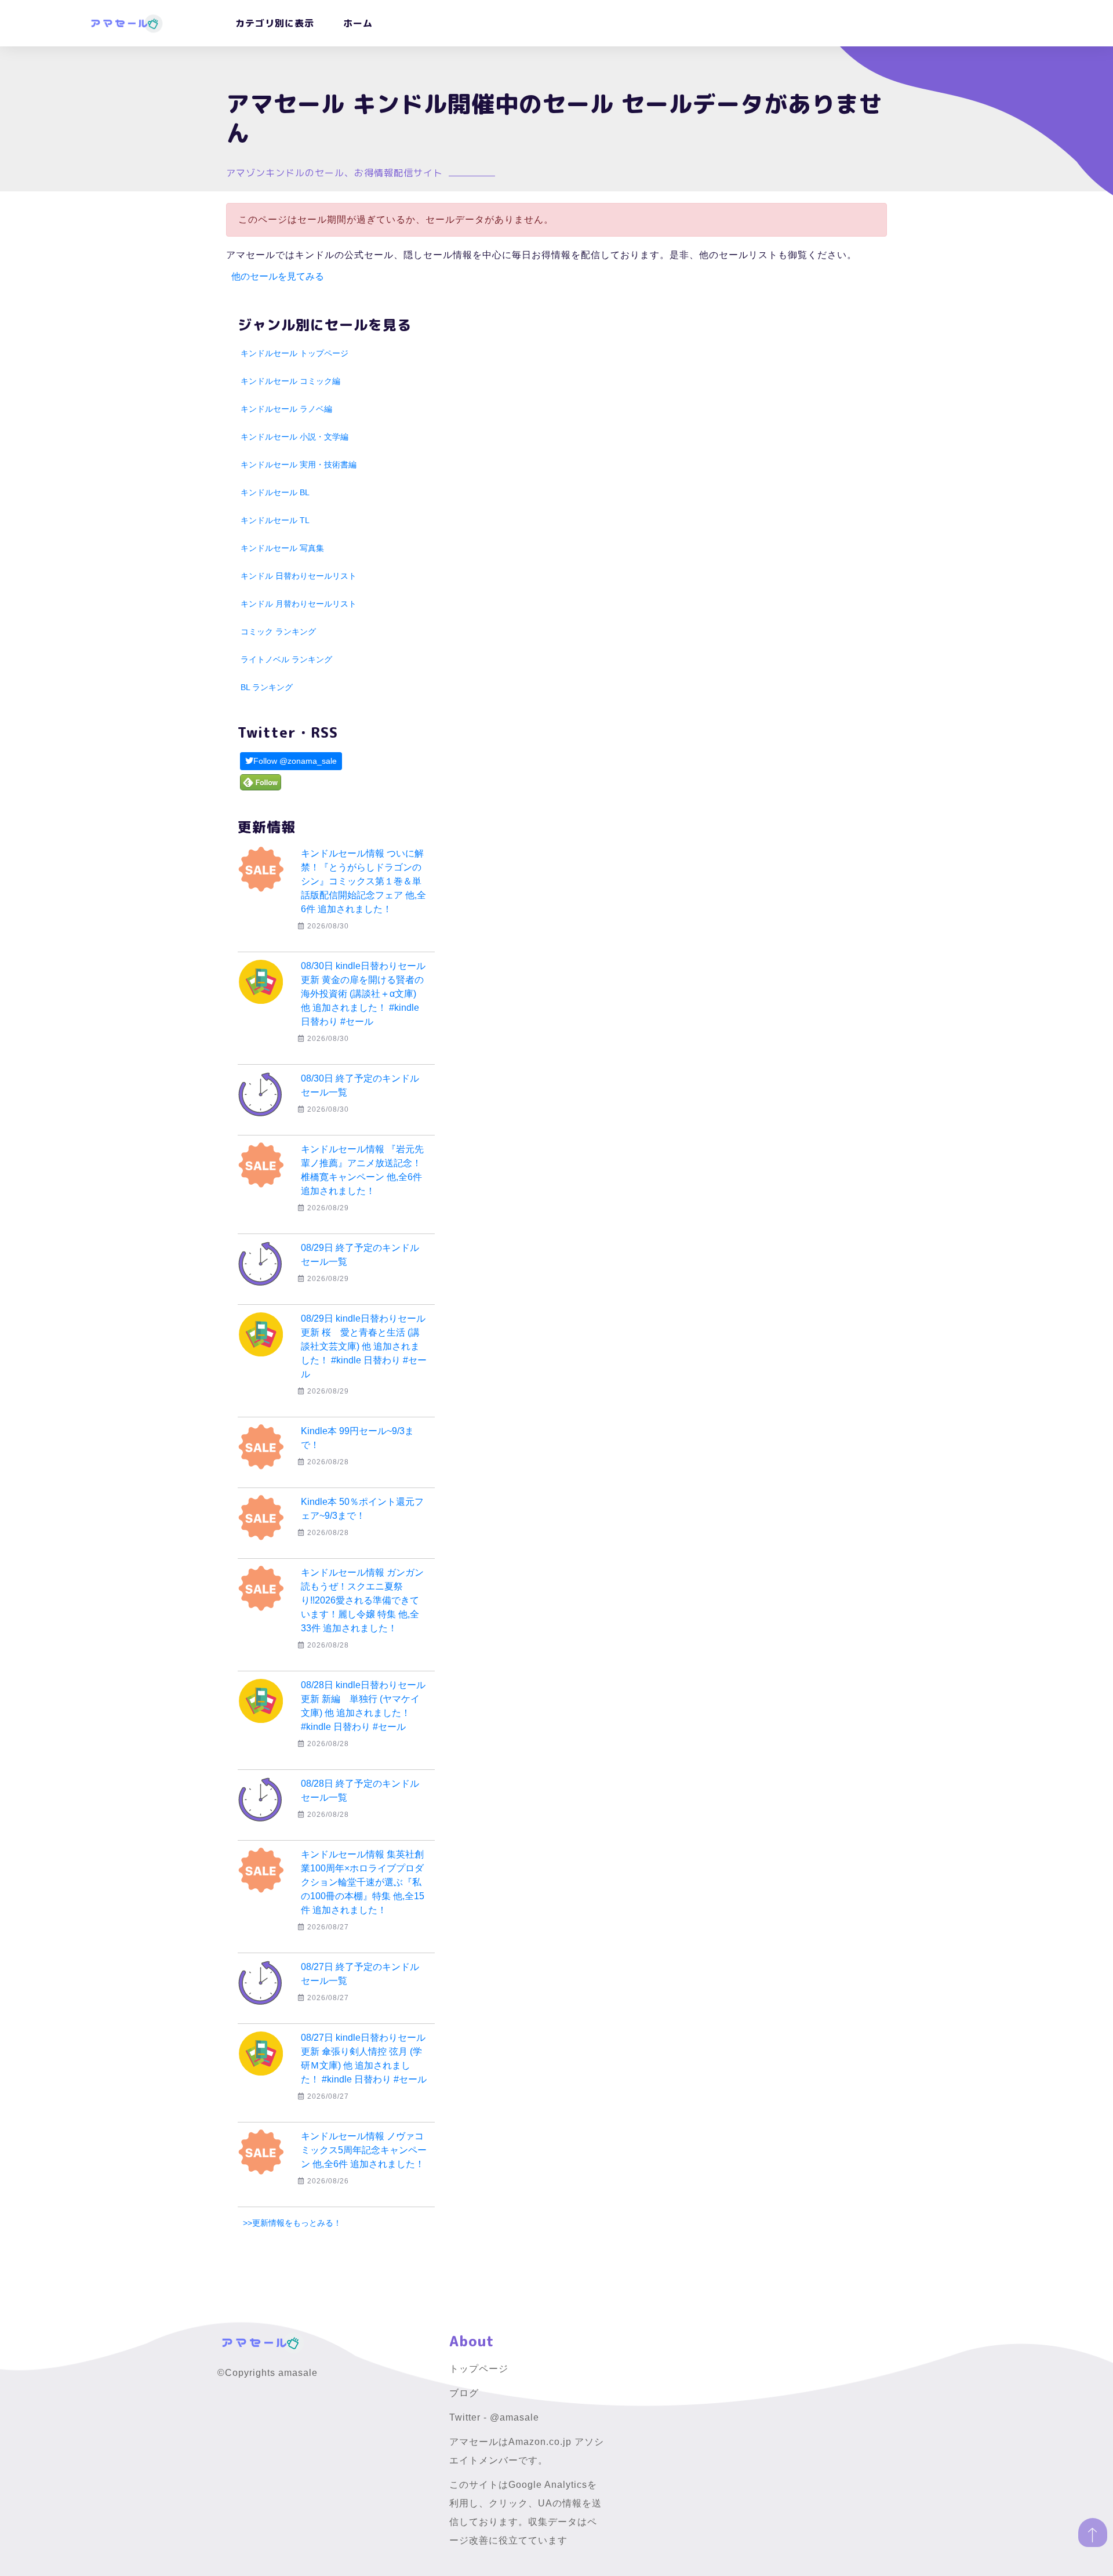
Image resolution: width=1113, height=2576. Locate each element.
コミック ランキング (278, 632)
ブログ (464, 2393)
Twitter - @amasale (494, 2417)
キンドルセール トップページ (294, 353)
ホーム (358, 23)
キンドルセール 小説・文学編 (294, 437)
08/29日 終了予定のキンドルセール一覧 (360, 1255)
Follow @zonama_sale (295, 761)
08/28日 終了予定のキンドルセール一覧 (360, 1790)
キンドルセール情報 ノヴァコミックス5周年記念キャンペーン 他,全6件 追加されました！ (364, 2150)
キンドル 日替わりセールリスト (299, 576)
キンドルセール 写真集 (282, 548)
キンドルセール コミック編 (290, 381)
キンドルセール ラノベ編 (286, 409)
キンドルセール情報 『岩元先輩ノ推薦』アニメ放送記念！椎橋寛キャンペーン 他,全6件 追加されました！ (362, 1170)
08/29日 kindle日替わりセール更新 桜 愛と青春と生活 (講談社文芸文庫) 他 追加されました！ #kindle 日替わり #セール (364, 1346)
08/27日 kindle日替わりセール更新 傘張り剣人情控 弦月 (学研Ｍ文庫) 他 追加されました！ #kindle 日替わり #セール (364, 2058)
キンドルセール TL (275, 520)
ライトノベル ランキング (286, 659)
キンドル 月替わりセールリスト (299, 604)
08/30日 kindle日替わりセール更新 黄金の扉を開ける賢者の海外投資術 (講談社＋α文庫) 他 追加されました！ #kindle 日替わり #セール (363, 994)
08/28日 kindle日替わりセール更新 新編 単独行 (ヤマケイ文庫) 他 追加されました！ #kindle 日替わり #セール (363, 1706)
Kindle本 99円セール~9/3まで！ (357, 1438)
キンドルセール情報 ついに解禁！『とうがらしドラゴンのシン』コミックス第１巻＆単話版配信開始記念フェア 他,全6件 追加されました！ (363, 881)
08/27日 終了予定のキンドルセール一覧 (360, 1974)
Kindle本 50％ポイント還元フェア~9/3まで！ (362, 1509)
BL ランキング (267, 687)
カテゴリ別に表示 (275, 23)
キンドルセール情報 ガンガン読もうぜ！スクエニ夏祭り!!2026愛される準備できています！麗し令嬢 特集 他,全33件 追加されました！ (362, 1600)
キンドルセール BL (275, 492)
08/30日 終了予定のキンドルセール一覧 (360, 1085)
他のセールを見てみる (278, 276)
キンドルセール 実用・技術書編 (299, 465)
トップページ (479, 2369)
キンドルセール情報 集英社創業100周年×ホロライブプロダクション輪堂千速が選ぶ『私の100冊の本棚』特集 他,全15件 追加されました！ (363, 1882)
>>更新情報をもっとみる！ (292, 2223)
